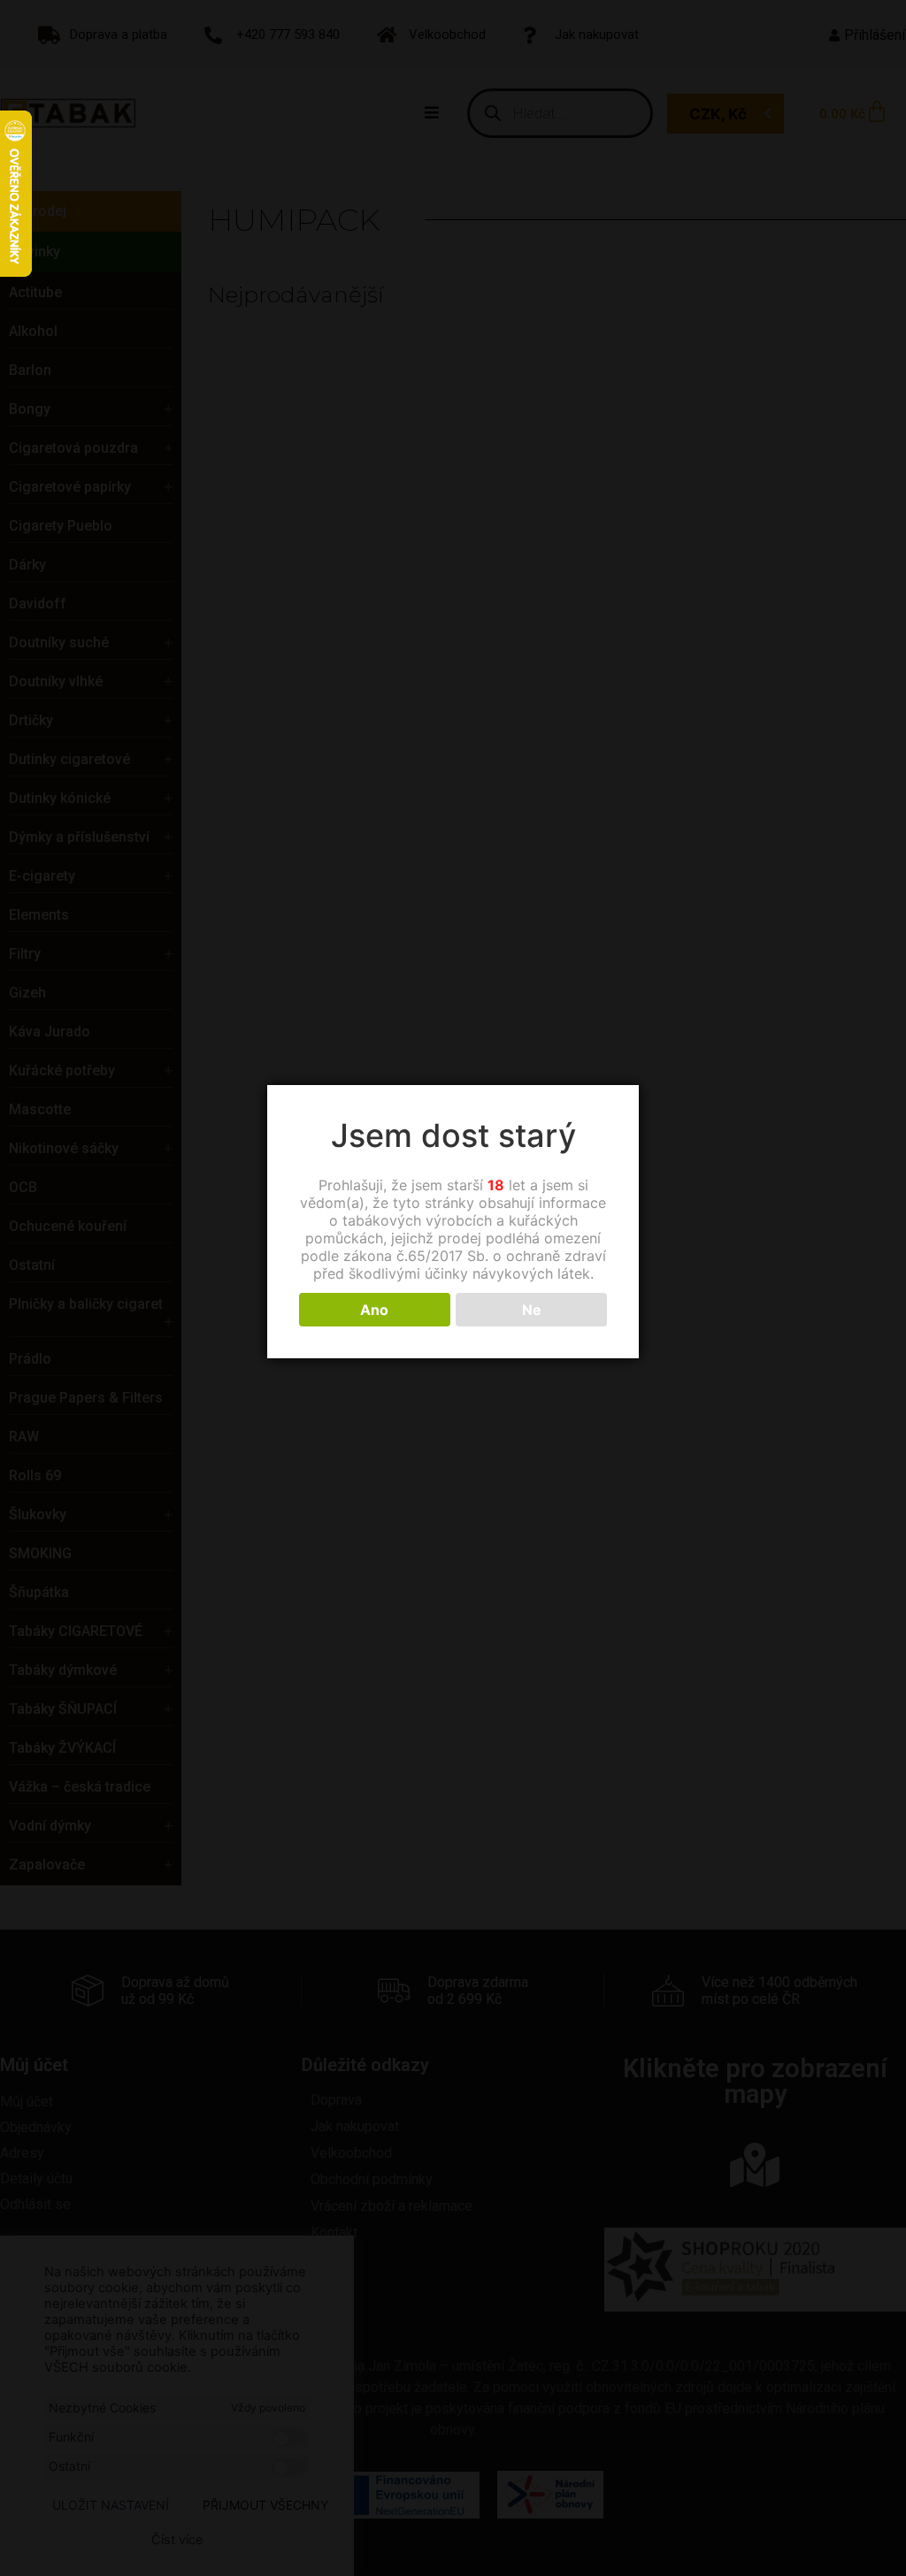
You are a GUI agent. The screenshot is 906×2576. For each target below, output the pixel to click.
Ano (374, 1310)
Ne (532, 1310)
